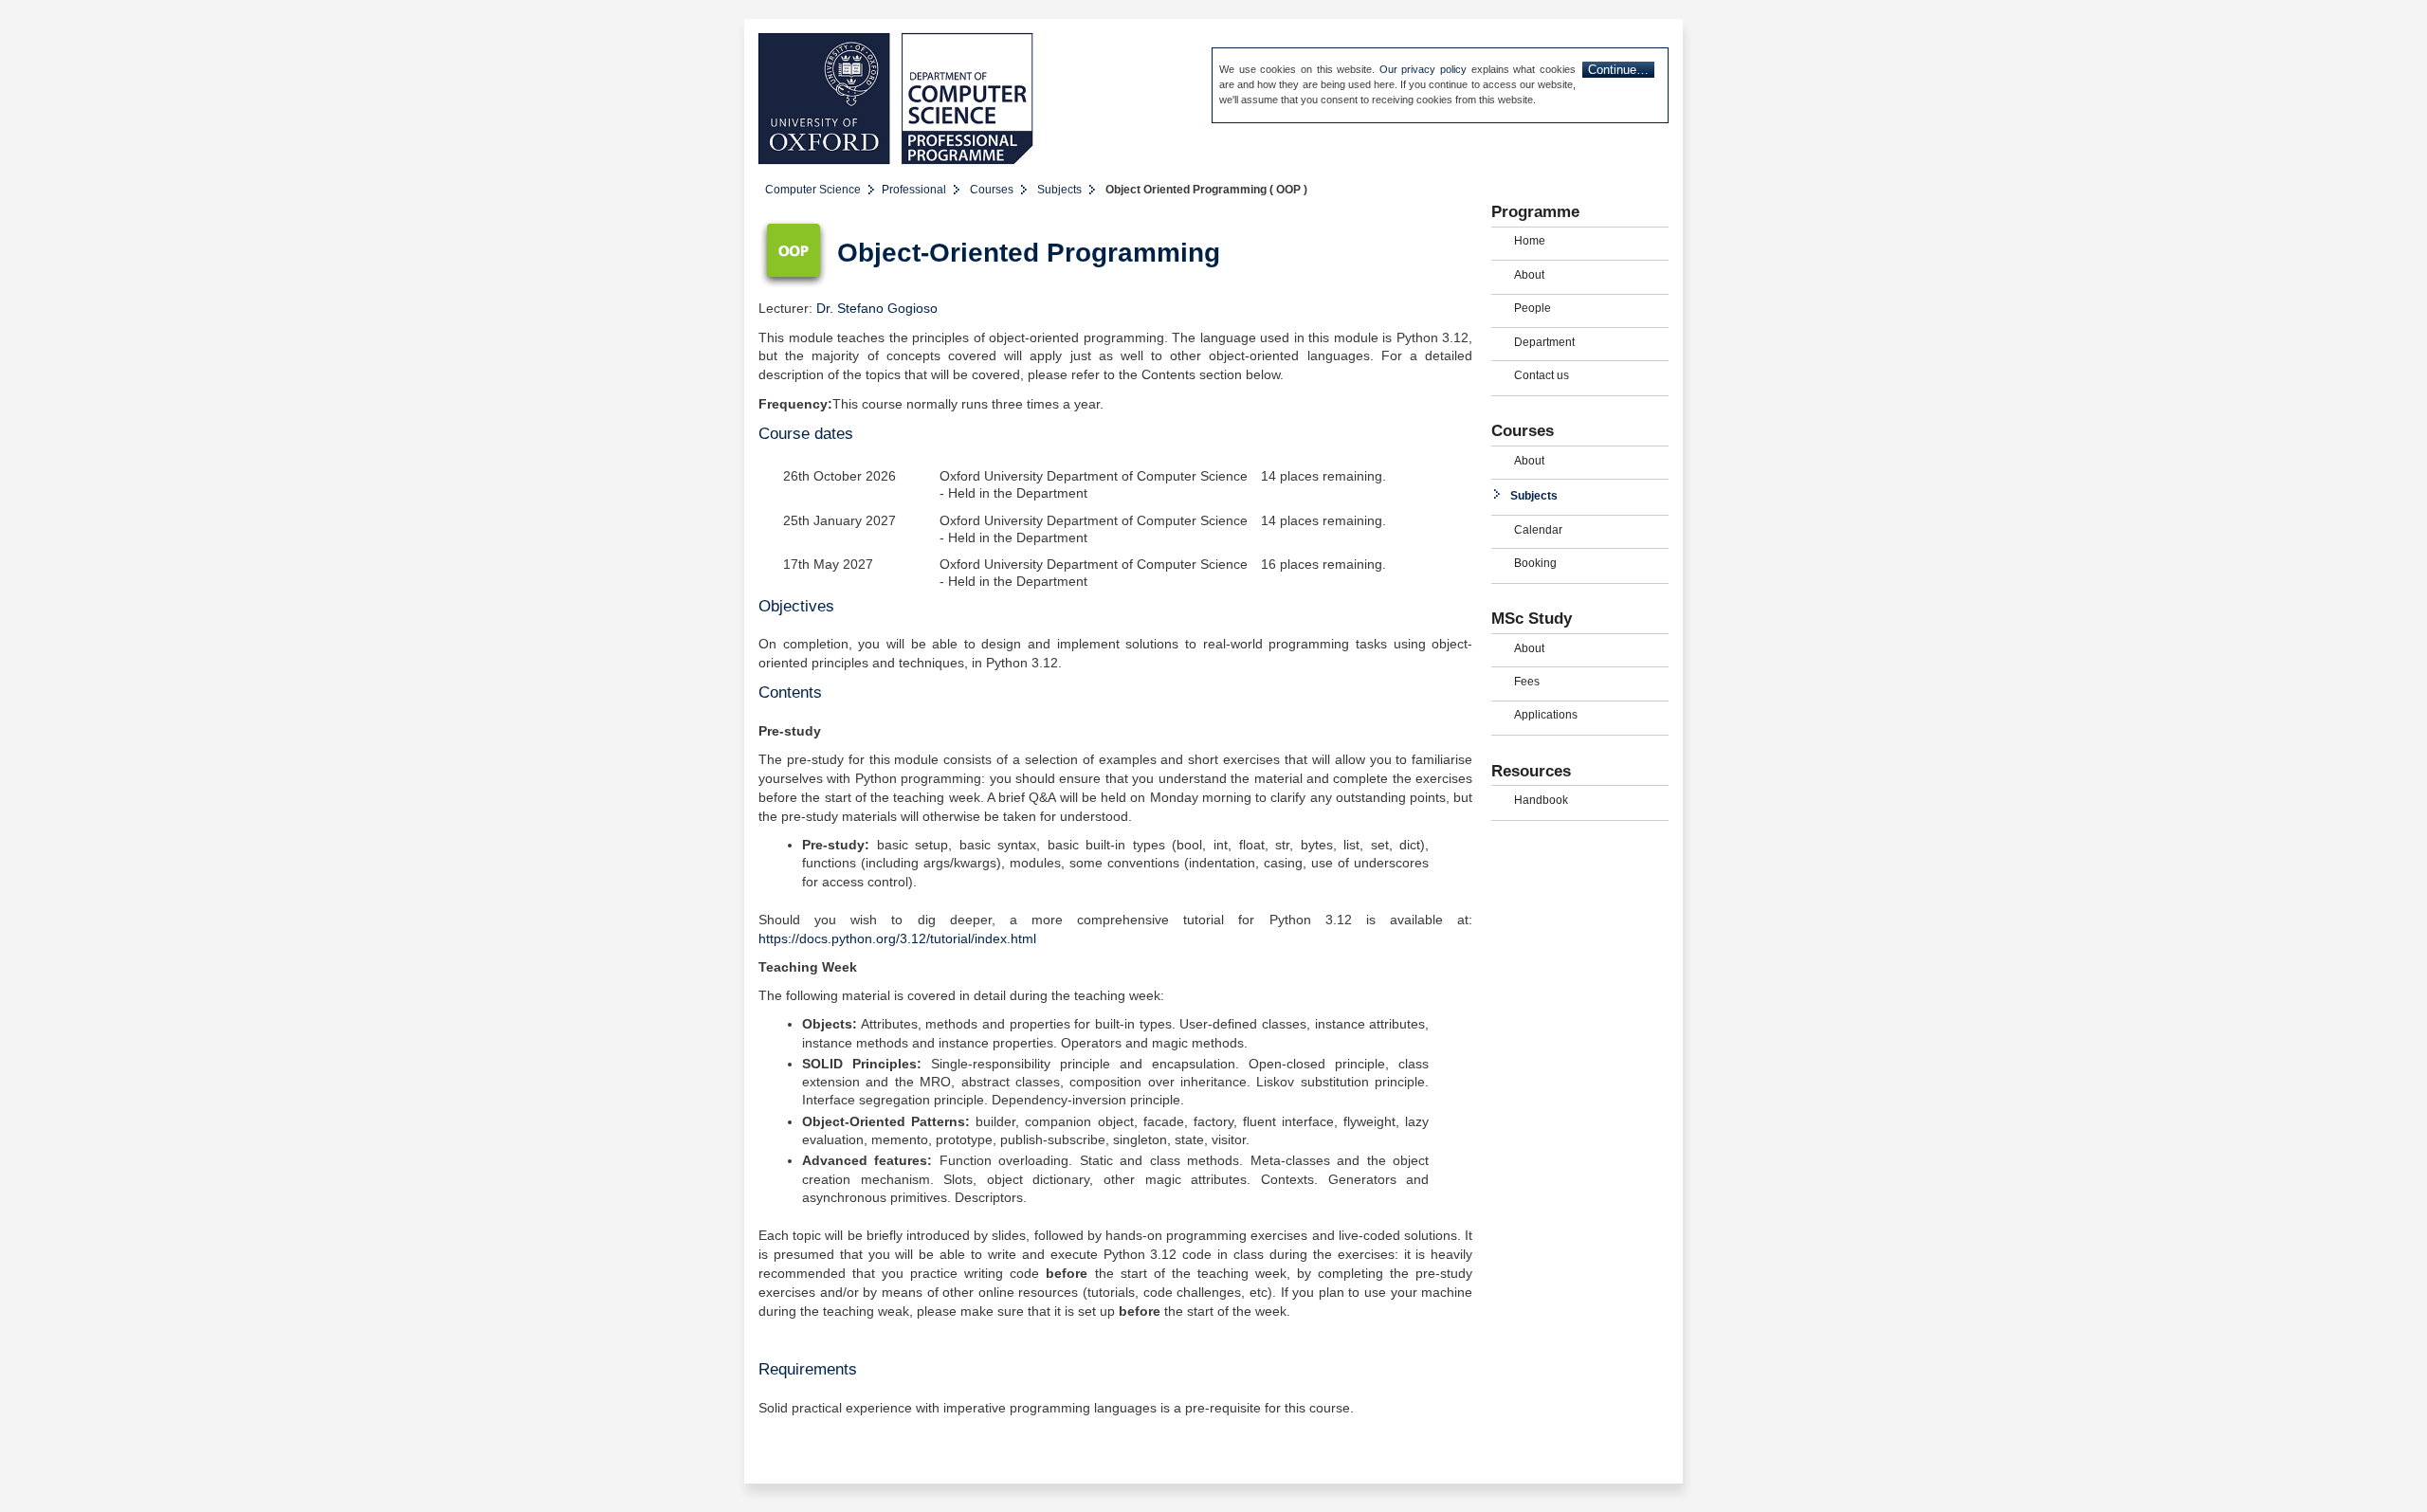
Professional (914, 190)
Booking (1535, 563)
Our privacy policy (1423, 69)
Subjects (1059, 190)
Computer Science (813, 190)
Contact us (1542, 375)
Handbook (1541, 800)
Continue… (1618, 70)
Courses (992, 190)
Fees (1527, 682)
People (1533, 308)
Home (1530, 241)
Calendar (1538, 530)
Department (1544, 342)
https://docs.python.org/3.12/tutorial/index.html (897, 939)
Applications (1546, 715)
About (1529, 275)
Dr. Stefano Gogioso (877, 309)
